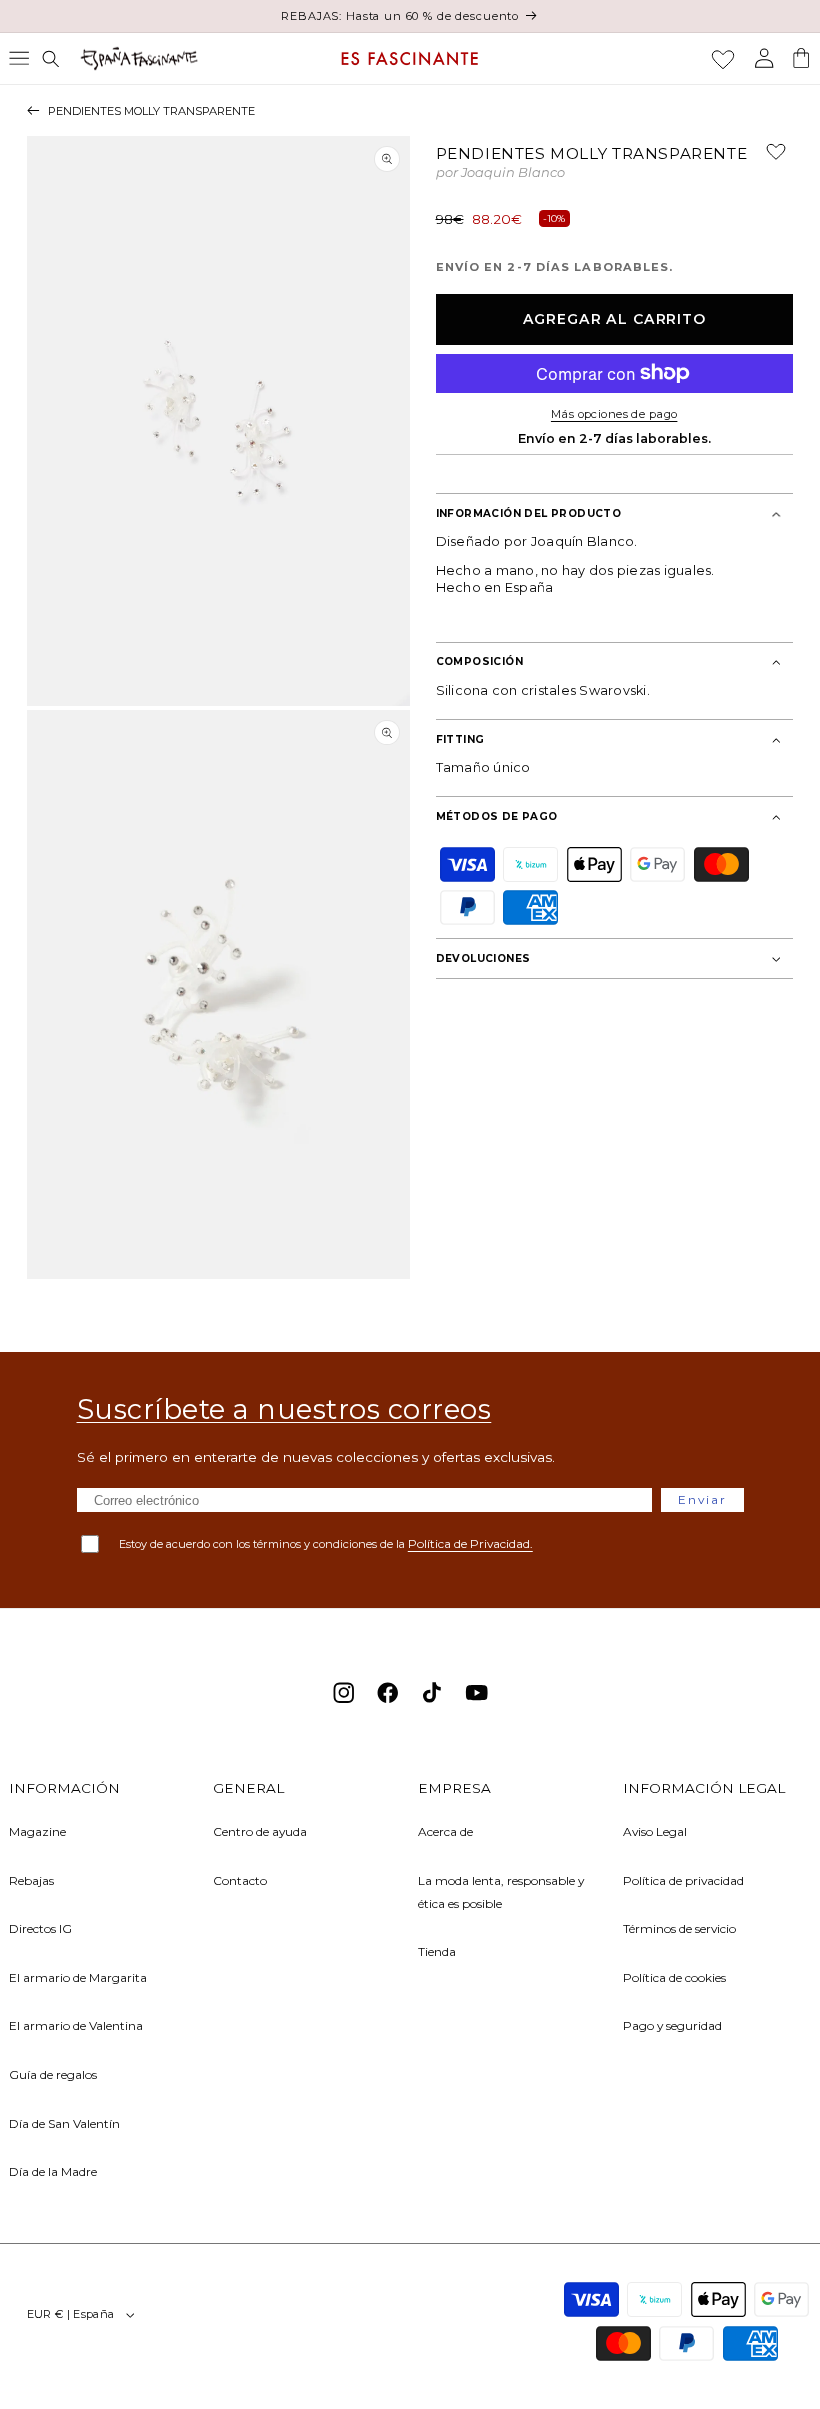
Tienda (437, 1951)
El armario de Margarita (78, 1977)
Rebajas (31, 1880)
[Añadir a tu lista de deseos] (768, 158)
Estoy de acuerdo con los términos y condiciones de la (326, 1543)
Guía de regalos (53, 2074)
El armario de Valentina (76, 2025)
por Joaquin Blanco (500, 173)
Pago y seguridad (672, 2025)
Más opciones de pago (614, 414)
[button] (19, 58)
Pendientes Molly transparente (151, 111)
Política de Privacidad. (470, 1543)
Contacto (240, 1880)
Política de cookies (674, 1977)
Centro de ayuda (260, 1831)
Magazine (37, 1831)
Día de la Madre (53, 2171)
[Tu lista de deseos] (723, 59)
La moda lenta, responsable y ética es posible (501, 1892)
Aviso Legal (655, 1831)
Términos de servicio (679, 1928)
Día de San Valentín (64, 2123)
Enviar (702, 1499)
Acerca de (445, 1831)
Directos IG (40, 1928)
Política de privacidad (683, 1880)
